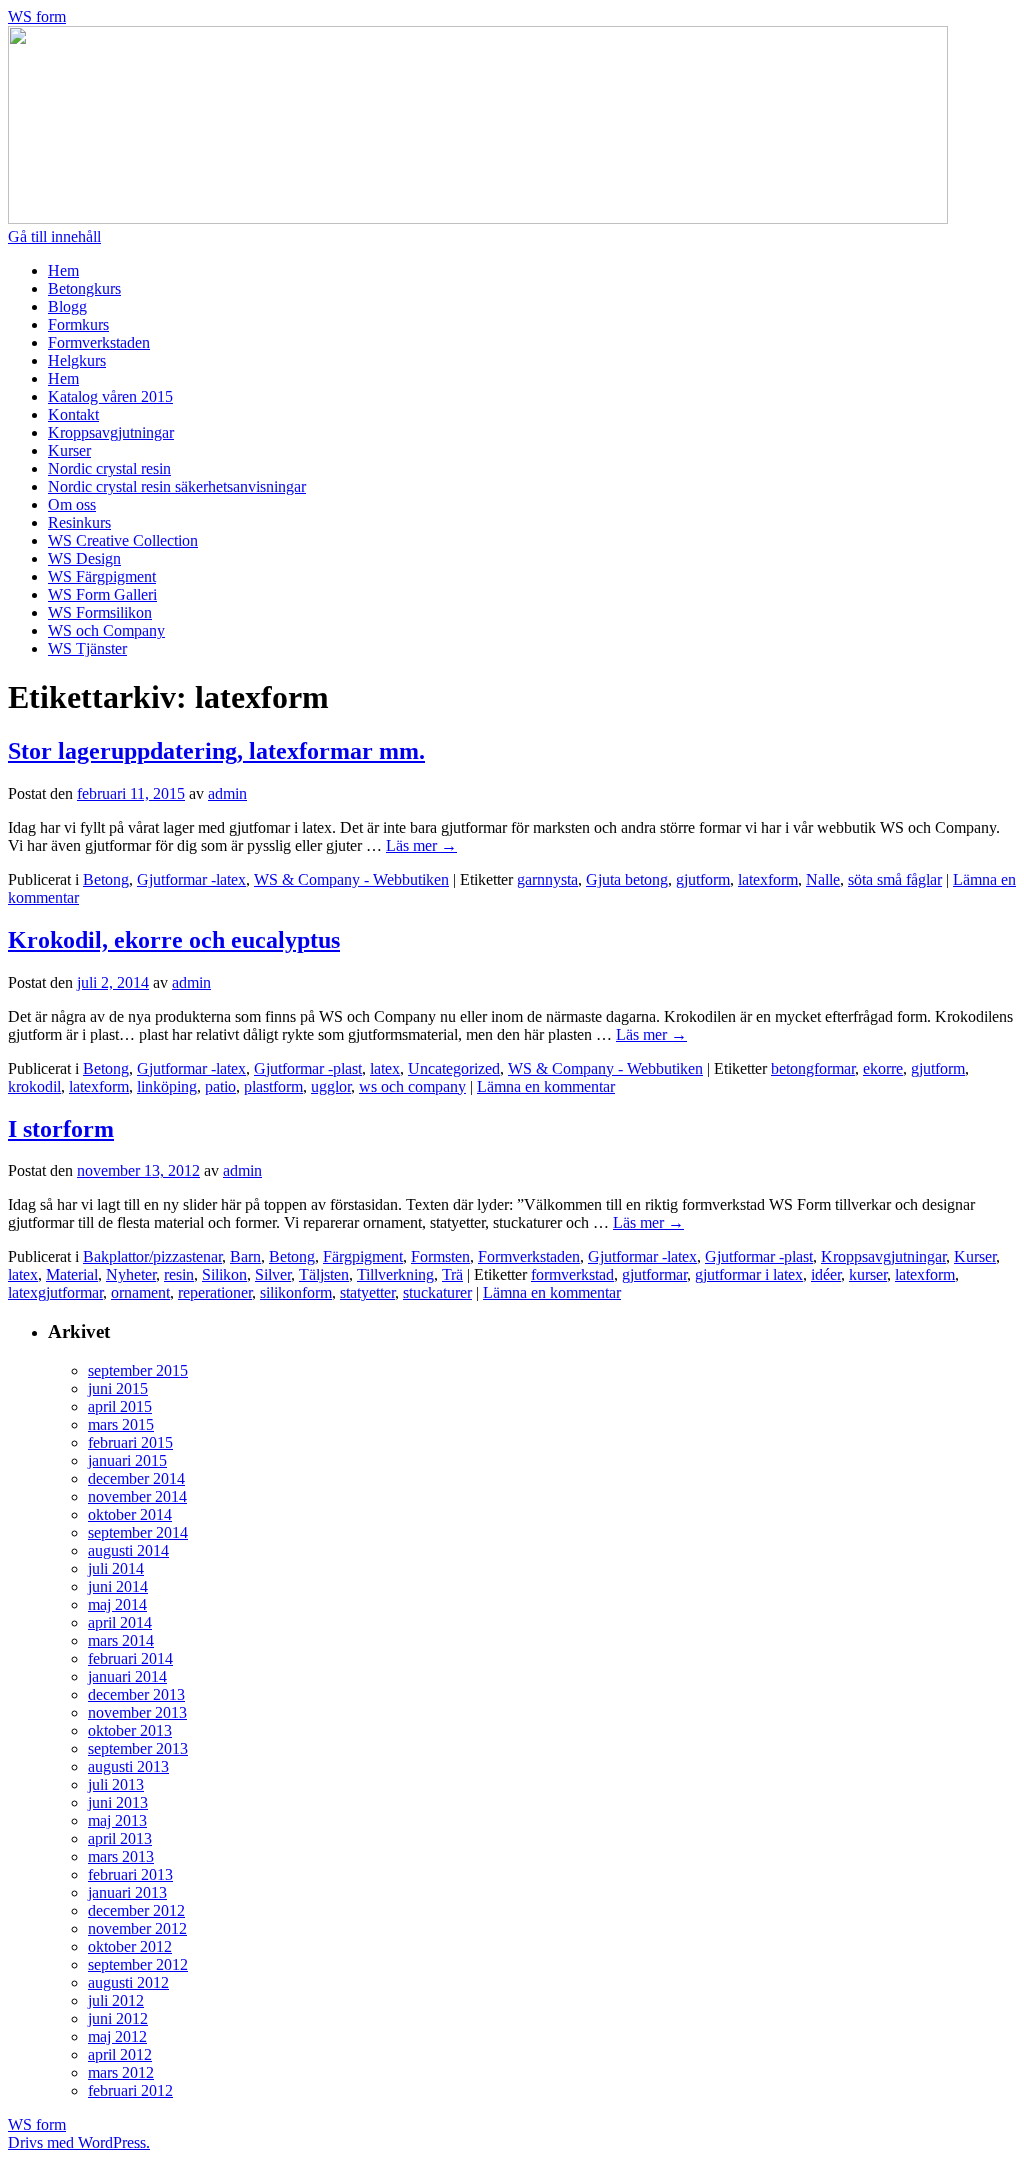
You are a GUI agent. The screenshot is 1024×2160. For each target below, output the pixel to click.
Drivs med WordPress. (79, 2142)
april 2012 (120, 2054)
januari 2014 (127, 1676)
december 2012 (136, 1910)
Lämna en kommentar (546, 1086)
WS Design (84, 558)
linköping (167, 1086)
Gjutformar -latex (191, 879)
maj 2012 (117, 2036)
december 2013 (136, 1694)
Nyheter (131, 1274)
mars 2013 (121, 1856)
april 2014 (120, 1622)
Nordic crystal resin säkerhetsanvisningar (177, 486)
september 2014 (138, 1532)
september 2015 (138, 1370)
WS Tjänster (87, 648)
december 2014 (136, 1478)
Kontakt (73, 414)
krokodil (34, 1086)
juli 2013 (116, 1784)
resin (179, 1274)
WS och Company (106, 630)
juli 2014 (116, 1568)
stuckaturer (437, 1292)
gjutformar (654, 1274)
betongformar (813, 1068)
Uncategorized (454, 1068)
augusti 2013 (128, 1766)
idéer (826, 1274)
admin (227, 793)
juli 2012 (116, 2000)
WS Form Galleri (102, 594)
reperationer (215, 1292)
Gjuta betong (627, 879)
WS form (37, 16)
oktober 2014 (130, 1514)
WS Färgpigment (102, 576)
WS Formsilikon (100, 612)
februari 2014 (130, 1658)
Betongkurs (84, 288)
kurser (868, 1274)
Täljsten (324, 1274)
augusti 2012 (128, 1982)
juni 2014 (118, 1586)
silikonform (296, 1292)
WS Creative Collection (123, 540)
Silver (273, 1274)
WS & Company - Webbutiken (351, 879)
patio (220, 1086)
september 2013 (138, 1748)
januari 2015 (127, 1460)
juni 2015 (118, 1388)
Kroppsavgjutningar (111, 432)
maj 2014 (117, 1604)
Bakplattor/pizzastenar (152, 1256)
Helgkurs (77, 360)
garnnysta (547, 879)
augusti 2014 (128, 1550)
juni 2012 (118, 2018)
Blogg (67, 306)
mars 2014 (121, 1640)
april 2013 (120, 1838)
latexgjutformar (55, 1292)
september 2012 (138, 1964)
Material (72, 1274)
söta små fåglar (895, 879)
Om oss (72, 504)
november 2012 (137, 1928)
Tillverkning (395, 1274)
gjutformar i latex (749, 1274)
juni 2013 (118, 1802)
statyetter (367, 1292)
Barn (245, 1256)
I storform (61, 1129)
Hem (63, 270)
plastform (273, 1086)
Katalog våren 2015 (110, 396)
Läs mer (421, 845)
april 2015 (120, 1406)
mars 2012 (121, 2072)
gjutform (703, 879)
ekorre (883, 1068)
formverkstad (572, 1274)
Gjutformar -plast (308, 1068)
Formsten (440, 1256)
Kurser (69, 450)
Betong (106, 879)
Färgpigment (363, 1256)
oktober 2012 (130, 1946)
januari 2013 (127, 1892)
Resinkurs (79, 522)
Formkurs (78, 324)
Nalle (823, 879)
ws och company (412, 1086)
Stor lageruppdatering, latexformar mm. (216, 751)
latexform (768, 879)
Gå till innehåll (54, 236)
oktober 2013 (130, 1730)
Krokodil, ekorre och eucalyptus (174, 940)
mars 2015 (121, 1424)
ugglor (331, 1086)
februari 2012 (130, 2090)
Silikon (224, 1274)
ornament (140, 1292)
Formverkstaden (99, 342)
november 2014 (137, 1496)
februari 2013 (130, 1874)
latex (385, 1068)
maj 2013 (117, 1820)
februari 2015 (130, 1442)
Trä (452, 1274)
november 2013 (137, 1712)
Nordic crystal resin (109, 468)
